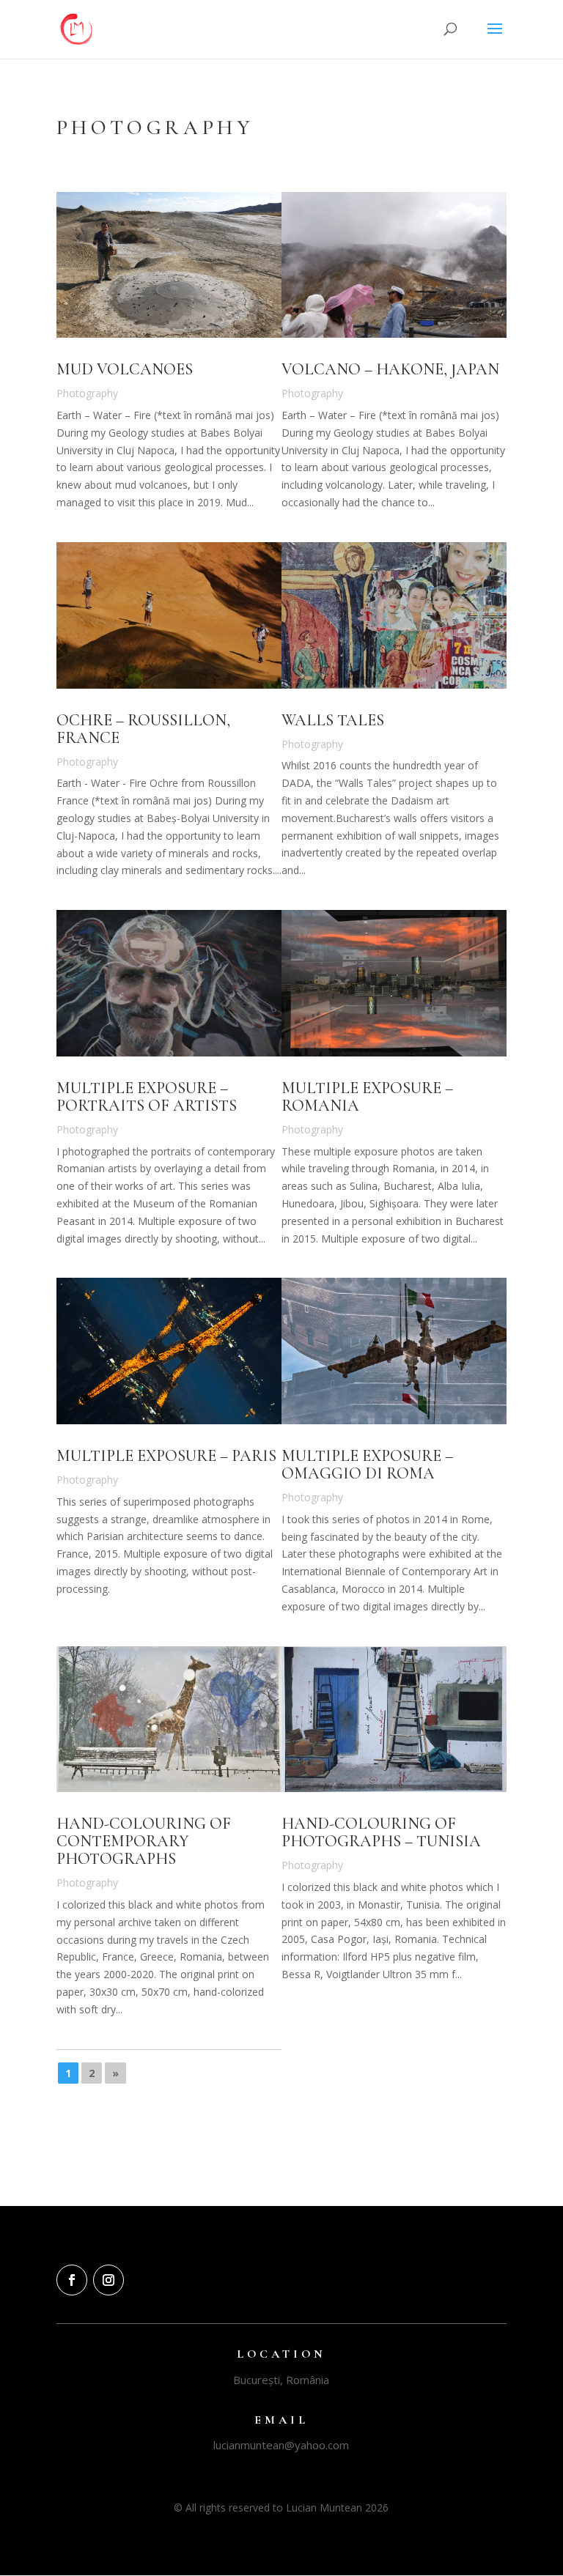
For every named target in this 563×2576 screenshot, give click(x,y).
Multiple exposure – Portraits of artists (147, 1097)
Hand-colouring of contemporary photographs (144, 1841)
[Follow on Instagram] (108, 2280)
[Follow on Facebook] (72, 2280)
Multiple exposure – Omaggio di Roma (367, 1465)
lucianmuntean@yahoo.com (281, 2445)
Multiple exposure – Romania (367, 1097)
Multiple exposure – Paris (166, 1456)
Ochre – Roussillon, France (143, 729)
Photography (87, 393)
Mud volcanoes (125, 369)
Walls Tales (333, 720)
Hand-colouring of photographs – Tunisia (381, 1832)
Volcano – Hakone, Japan (390, 369)
